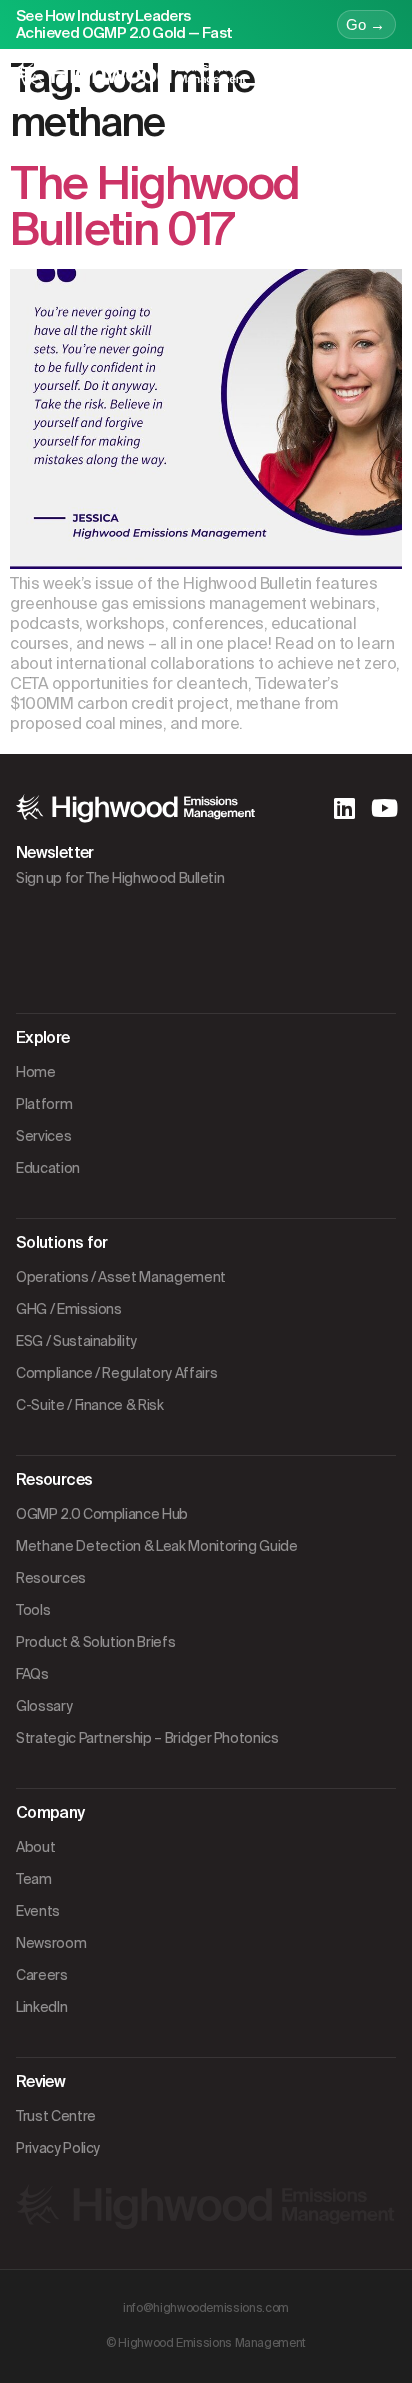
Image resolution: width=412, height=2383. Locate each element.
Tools (33, 1610)
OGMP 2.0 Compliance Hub (102, 1514)
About (35, 1847)
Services (43, 1136)
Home (36, 1072)
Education (48, 1168)
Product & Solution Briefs (95, 1642)
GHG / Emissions (69, 1309)
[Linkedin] (344, 808)
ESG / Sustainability (76, 1341)
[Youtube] (384, 808)
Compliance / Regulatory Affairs (116, 1373)
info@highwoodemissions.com (206, 2308)
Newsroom (51, 1943)
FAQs (32, 1674)
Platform (44, 1104)
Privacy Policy (58, 2148)
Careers (42, 1975)
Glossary (44, 1706)
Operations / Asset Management (121, 1277)
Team (34, 1879)
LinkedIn (41, 2007)
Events (38, 1911)
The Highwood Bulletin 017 (154, 206)
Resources (51, 1578)
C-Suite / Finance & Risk (90, 1405)
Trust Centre (56, 2116)
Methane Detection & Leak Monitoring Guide (157, 1546)
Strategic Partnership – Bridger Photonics (147, 1738)
